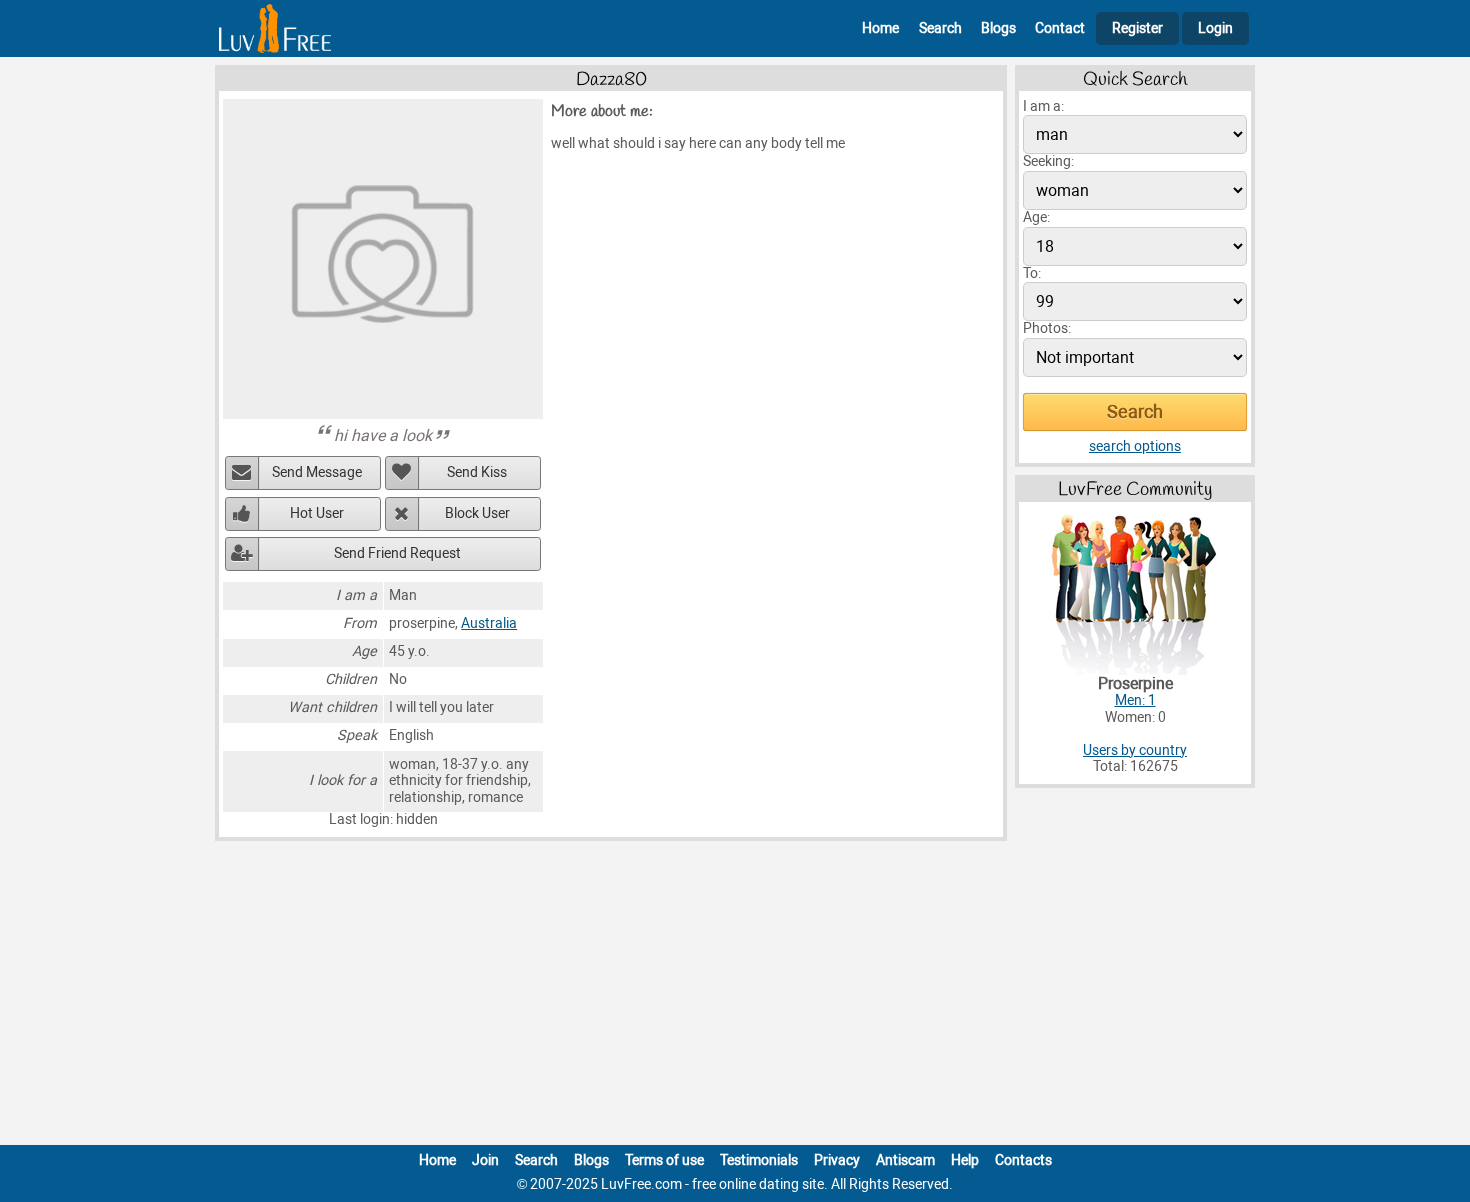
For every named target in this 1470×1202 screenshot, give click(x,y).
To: (1032, 273)
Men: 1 (1135, 700)
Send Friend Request (397, 553)
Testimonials (759, 1160)
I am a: (1043, 106)
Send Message (317, 472)
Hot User (317, 513)
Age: (1036, 217)
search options (1135, 446)
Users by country (1135, 750)
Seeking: (1048, 161)
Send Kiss (477, 472)
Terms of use (664, 1160)
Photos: (1047, 328)
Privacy (837, 1160)
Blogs (998, 28)
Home (880, 28)
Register (1137, 28)
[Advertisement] (735, 997)
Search (940, 28)
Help (965, 1160)
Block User (477, 513)
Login (1215, 28)
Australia (489, 623)
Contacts (1023, 1160)
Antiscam (905, 1160)
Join (485, 1160)
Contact (1060, 28)
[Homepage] (275, 28)
